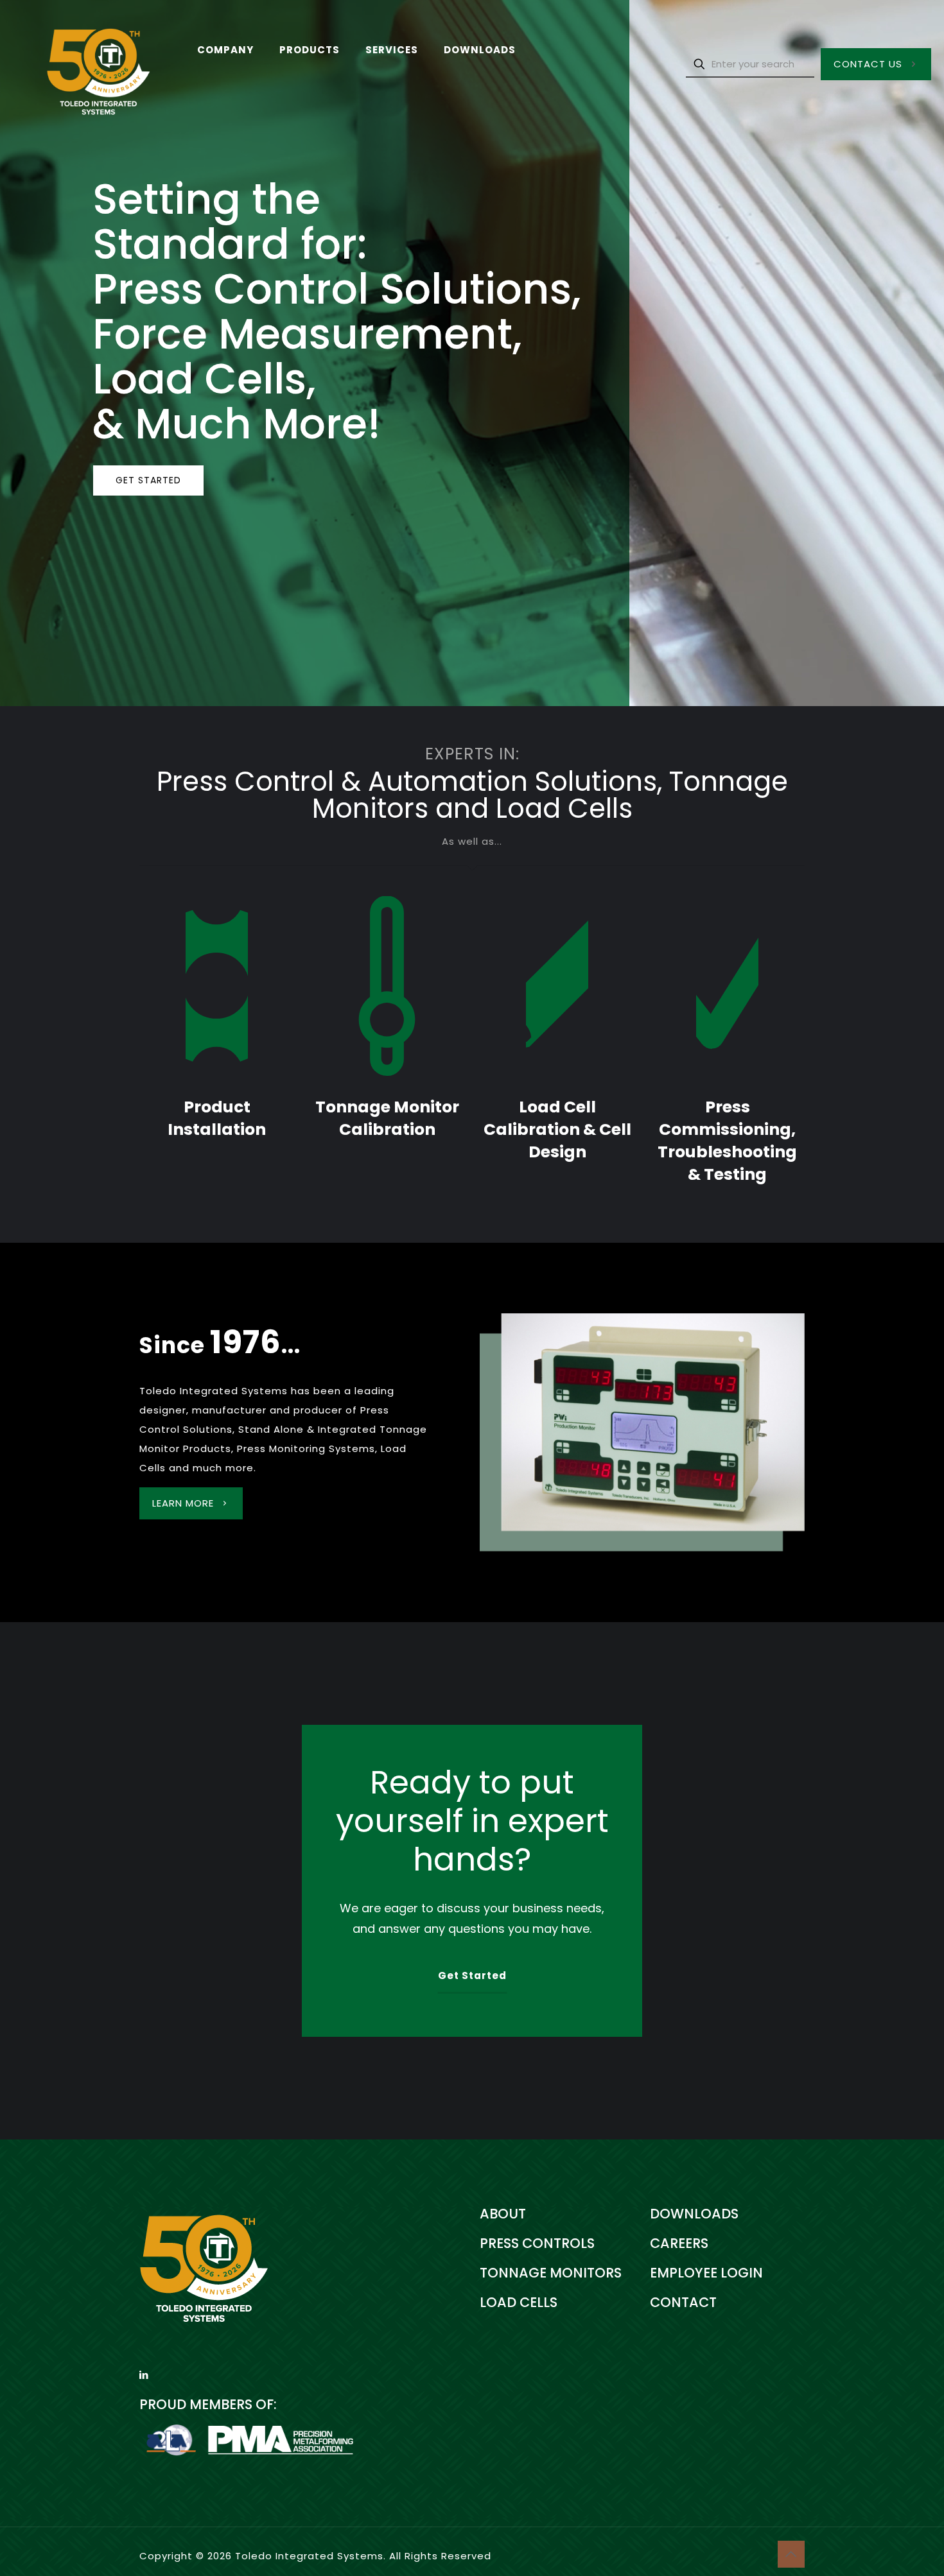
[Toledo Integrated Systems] (89, 64)
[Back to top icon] (791, 2554)
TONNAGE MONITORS (551, 2273)
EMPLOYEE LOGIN (706, 2273)
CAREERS (679, 2243)
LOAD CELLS (519, 2302)
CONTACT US (868, 64)
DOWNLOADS (694, 2214)
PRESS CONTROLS (537, 2243)
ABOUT (503, 2214)
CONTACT (683, 2302)
